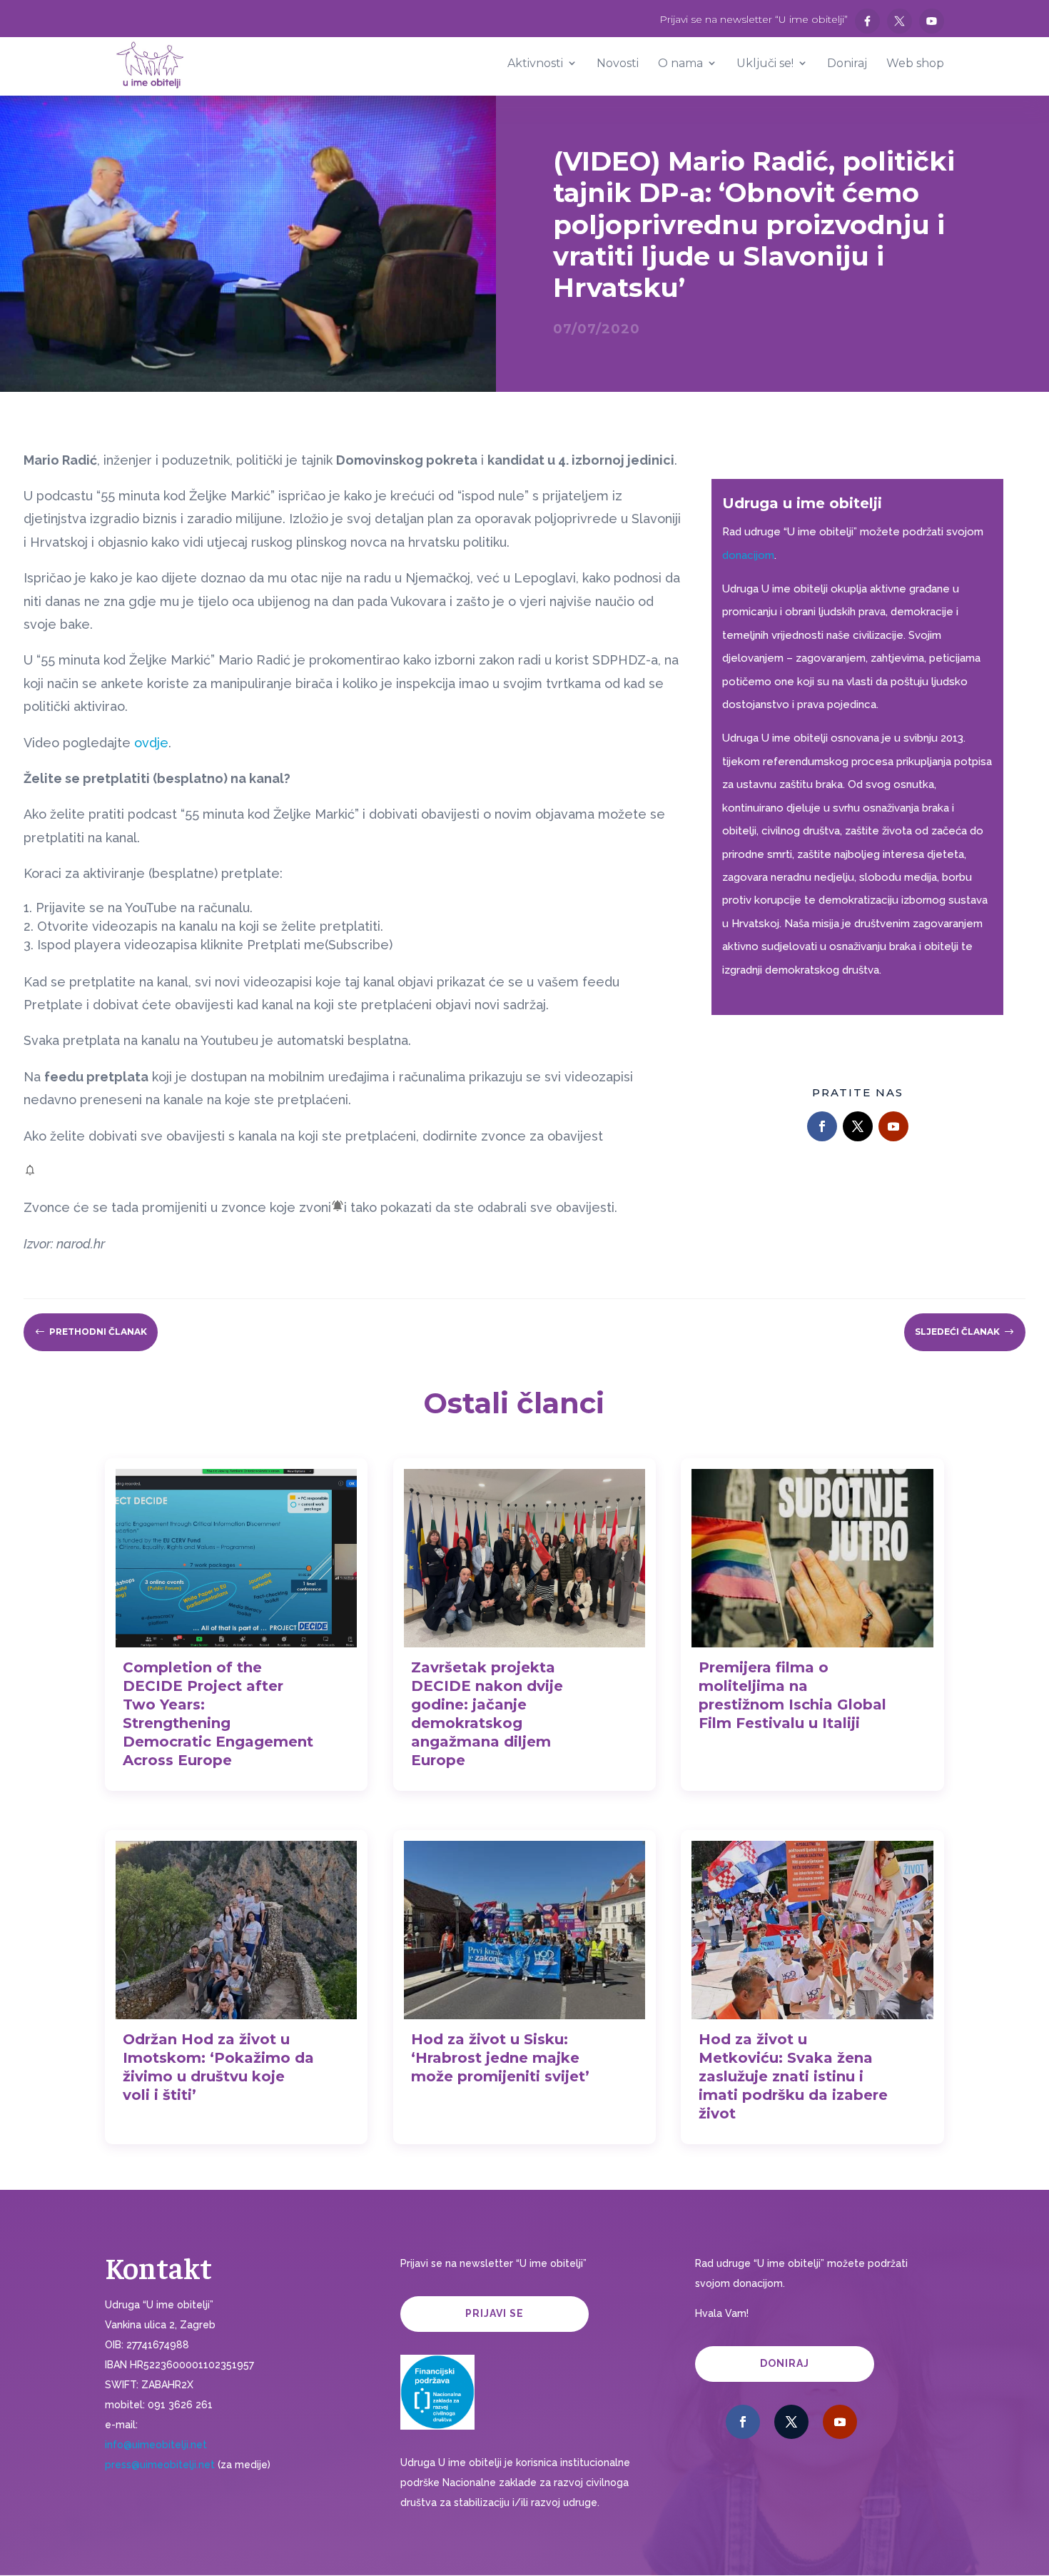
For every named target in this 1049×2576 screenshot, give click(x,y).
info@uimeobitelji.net (156, 2445)
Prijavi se (495, 2313)
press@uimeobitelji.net (160, 2465)
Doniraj (785, 2363)
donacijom (748, 555)
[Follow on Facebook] (822, 1126)
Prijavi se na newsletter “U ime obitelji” (754, 20)
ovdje (151, 743)
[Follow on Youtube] (893, 1126)
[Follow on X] (858, 1126)
